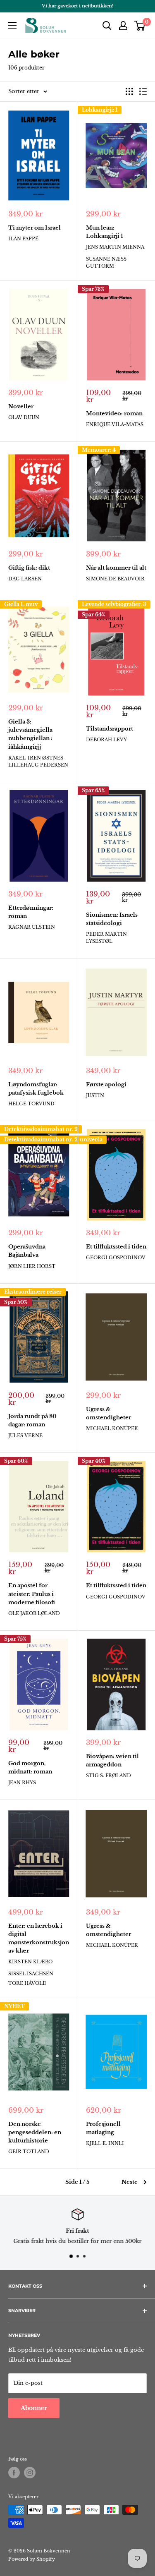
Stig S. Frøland (108, 1776)
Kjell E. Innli (105, 2143)
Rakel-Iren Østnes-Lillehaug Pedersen (38, 761)
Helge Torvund (31, 1104)
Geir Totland (29, 2152)
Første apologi (106, 1084)
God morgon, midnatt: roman (30, 1767)
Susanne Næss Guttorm (106, 262)
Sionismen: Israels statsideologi (112, 919)
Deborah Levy (106, 740)
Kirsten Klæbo (30, 1962)
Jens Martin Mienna (115, 247)
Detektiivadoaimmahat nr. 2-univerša (53, 1139)
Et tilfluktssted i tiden (116, 1247)
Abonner (34, 2408)
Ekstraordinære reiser (33, 1292)
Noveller (21, 406)
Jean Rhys (22, 1783)
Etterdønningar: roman (31, 912)
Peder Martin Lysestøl (106, 938)
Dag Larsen (25, 579)
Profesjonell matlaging (103, 2128)
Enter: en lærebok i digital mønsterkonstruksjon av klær (39, 1938)
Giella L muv (21, 604)
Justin (95, 1095)
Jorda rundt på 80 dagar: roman (32, 1420)
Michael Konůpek (112, 1428)
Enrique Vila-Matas (115, 424)
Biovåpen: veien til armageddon (112, 1760)
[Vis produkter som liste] (143, 91)
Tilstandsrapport (110, 729)
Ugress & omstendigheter (108, 1413)
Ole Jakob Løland (34, 1613)
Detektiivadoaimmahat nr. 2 (41, 1129)
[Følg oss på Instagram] (30, 2473)
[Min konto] (123, 26)
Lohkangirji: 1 (100, 110)
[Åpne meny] (12, 25)
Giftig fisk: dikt (29, 568)
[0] (140, 26)
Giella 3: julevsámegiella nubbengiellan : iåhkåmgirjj (30, 734)
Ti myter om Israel (35, 228)
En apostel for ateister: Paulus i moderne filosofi (32, 1594)
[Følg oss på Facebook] (14, 2473)
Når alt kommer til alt (116, 568)
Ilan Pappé (23, 239)
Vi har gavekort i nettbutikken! (77, 6)
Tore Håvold (27, 1983)
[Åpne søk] (107, 26)
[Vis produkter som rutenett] (129, 91)
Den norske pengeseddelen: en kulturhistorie (35, 2132)
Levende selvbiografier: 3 (114, 604)
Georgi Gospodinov (116, 1258)
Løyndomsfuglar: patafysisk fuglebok (36, 1089)
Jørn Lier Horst (32, 1266)
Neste (130, 2182)
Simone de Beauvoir (115, 579)
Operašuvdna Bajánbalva (27, 1251)
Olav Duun (24, 417)
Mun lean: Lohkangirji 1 (105, 232)
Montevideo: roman (114, 413)
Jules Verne (25, 1435)
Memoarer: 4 (99, 450)
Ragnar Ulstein (32, 927)
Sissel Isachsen (31, 1974)
